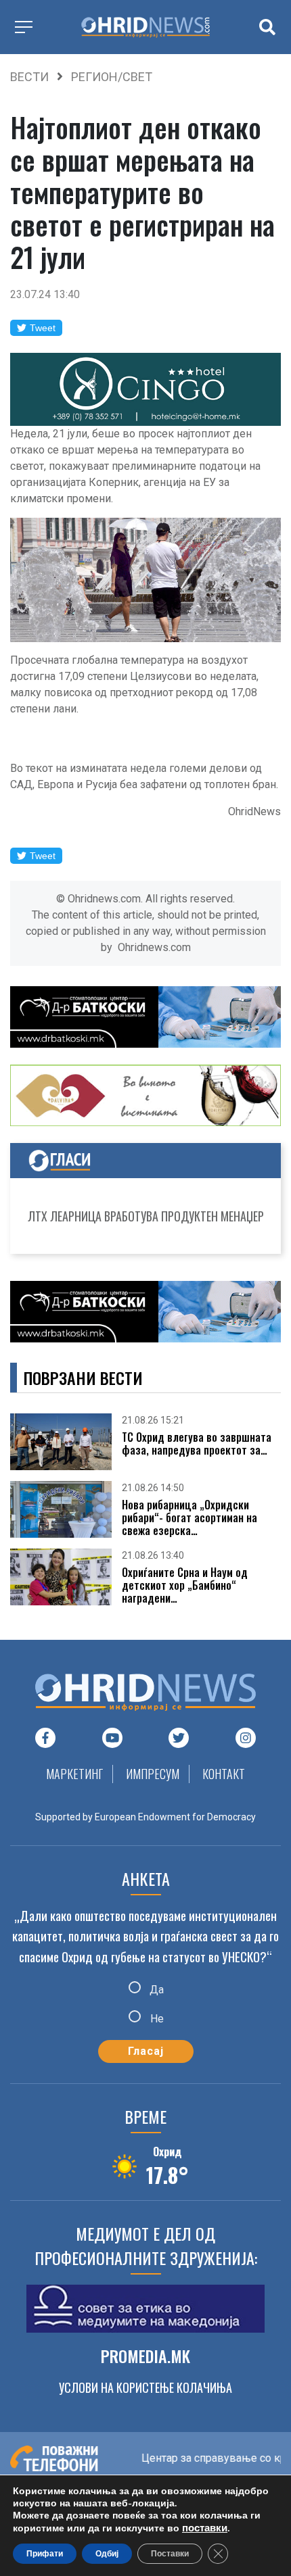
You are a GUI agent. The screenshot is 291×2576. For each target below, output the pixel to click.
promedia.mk (145, 2356)
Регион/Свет (112, 77)
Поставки (170, 2554)
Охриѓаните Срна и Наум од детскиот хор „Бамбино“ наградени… (185, 1586)
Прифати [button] (45, 2554)
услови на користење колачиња (145, 2387)
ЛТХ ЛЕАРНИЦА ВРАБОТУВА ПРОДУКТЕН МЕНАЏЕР (146, 1216)
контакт (224, 1774)
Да (155, 1989)
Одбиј (107, 2554)
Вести (29, 77)
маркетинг (74, 1774)
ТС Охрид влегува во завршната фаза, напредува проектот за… (197, 1444)
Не (156, 2019)
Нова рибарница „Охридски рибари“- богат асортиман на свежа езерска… (189, 1518)
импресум (153, 1774)
